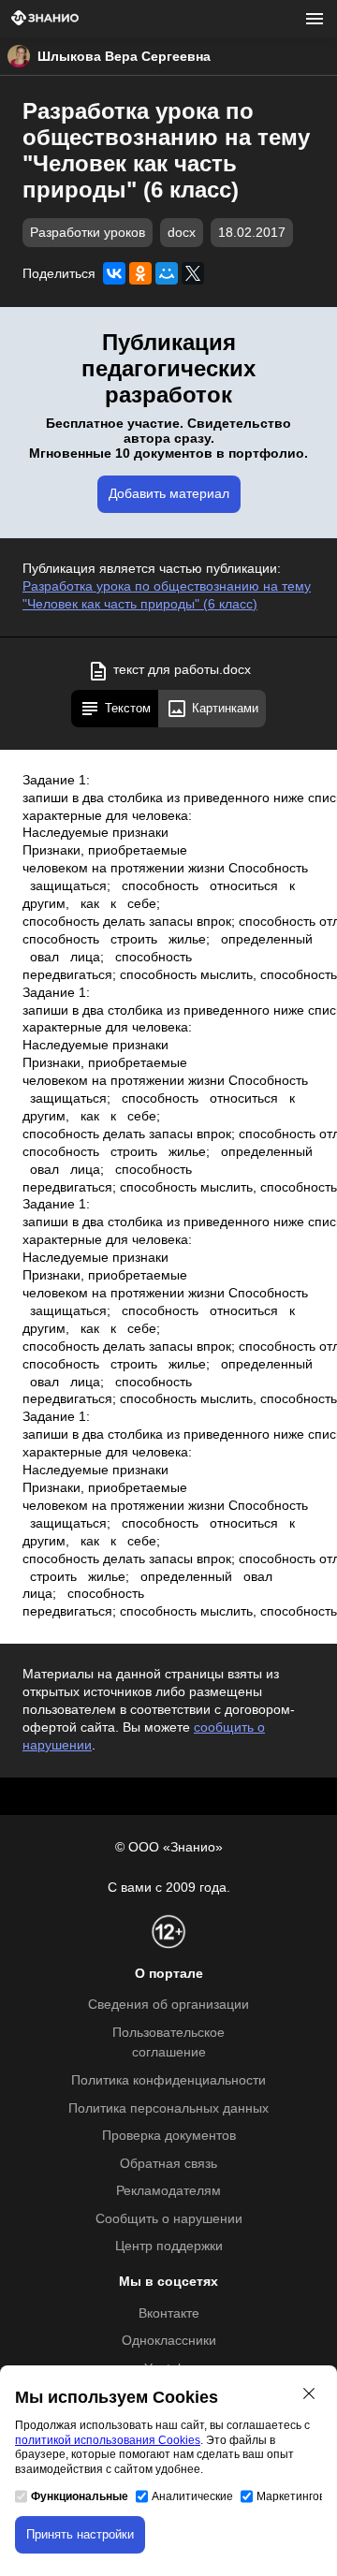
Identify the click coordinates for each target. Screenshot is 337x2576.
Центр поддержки (169, 2246)
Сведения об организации (168, 2005)
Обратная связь (168, 2164)
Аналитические (192, 2496)
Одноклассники (169, 2341)
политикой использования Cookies (108, 2440)
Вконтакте (169, 2313)
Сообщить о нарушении (169, 2219)
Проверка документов (169, 2136)
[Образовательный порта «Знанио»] (45, 19)
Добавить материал (169, 494)
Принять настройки (80, 2534)
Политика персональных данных (168, 2108)
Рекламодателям (168, 2191)
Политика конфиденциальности (168, 2080)
